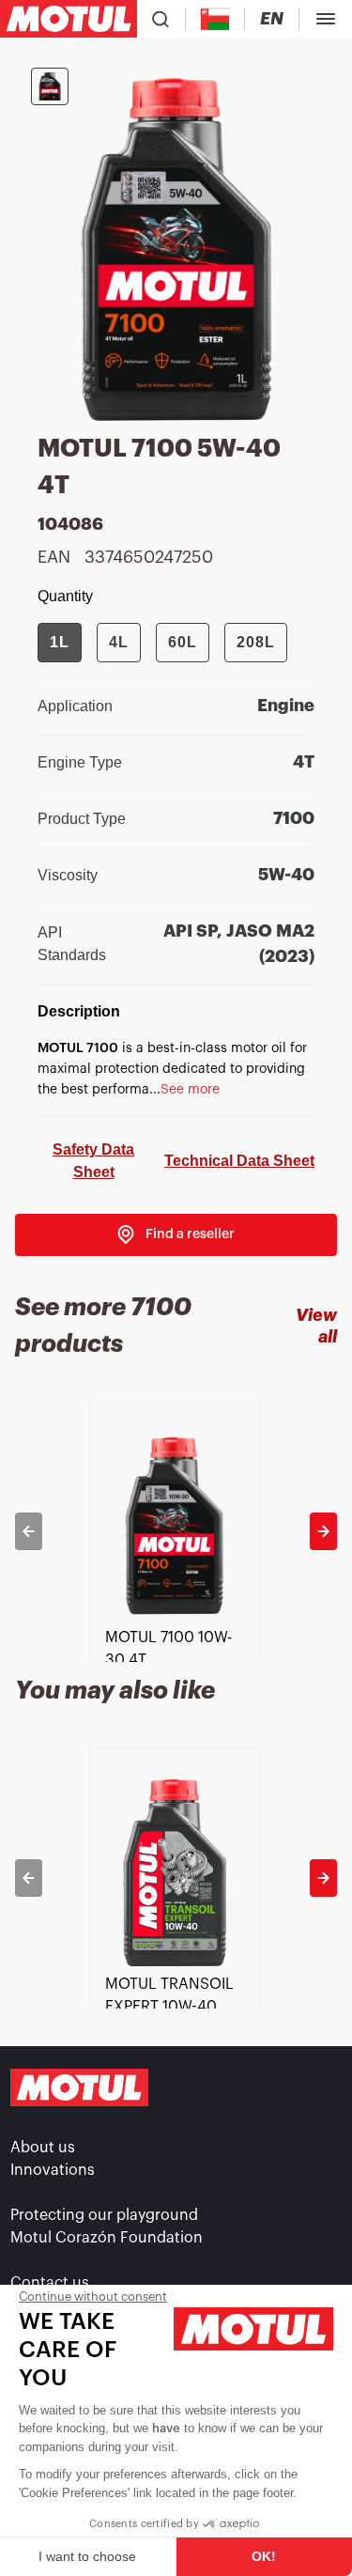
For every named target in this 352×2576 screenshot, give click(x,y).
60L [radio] (183, 642)
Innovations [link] (53, 2170)
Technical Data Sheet (239, 1161)
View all (316, 1326)
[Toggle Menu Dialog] (326, 19)
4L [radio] (119, 642)
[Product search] (161, 19)
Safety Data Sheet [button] (93, 1161)
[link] (176, 1235)
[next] (323, 1531)
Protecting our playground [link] (104, 2215)
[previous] (29, 1531)
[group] (162, 643)
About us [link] (43, 2148)
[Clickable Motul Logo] (69, 19)
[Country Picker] (215, 19)
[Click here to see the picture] (50, 86)
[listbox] (176, 1531)
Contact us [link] (50, 2283)
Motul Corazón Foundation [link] (107, 2238)
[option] (176, 1531)
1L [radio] (60, 642)
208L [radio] (256, 642)
